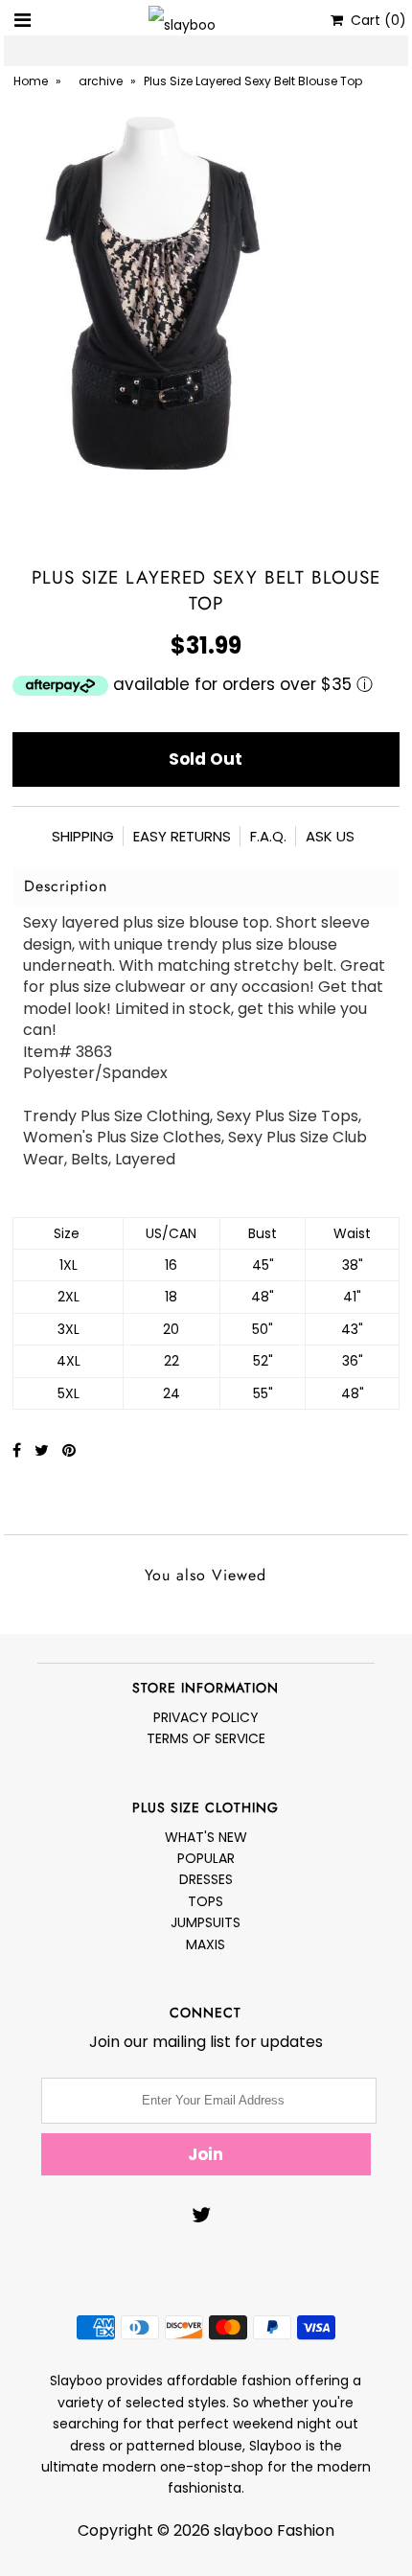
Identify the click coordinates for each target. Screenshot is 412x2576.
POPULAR (206, 1858)
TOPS (206, 1901)
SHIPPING (83, 836)
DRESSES (206, 1879)
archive (101, 81)
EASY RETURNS (182, 836)
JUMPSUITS (206, 1922)
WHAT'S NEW (206, 1837)
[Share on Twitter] (44, 1450)
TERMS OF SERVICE (206, 1738)
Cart (375, 20)
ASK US (330, 836)
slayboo (243, 2530)
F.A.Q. (268, 836)
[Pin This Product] (69, 1450)
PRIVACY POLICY (206, 1717)
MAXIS (206, 1944)
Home (31, 81)
